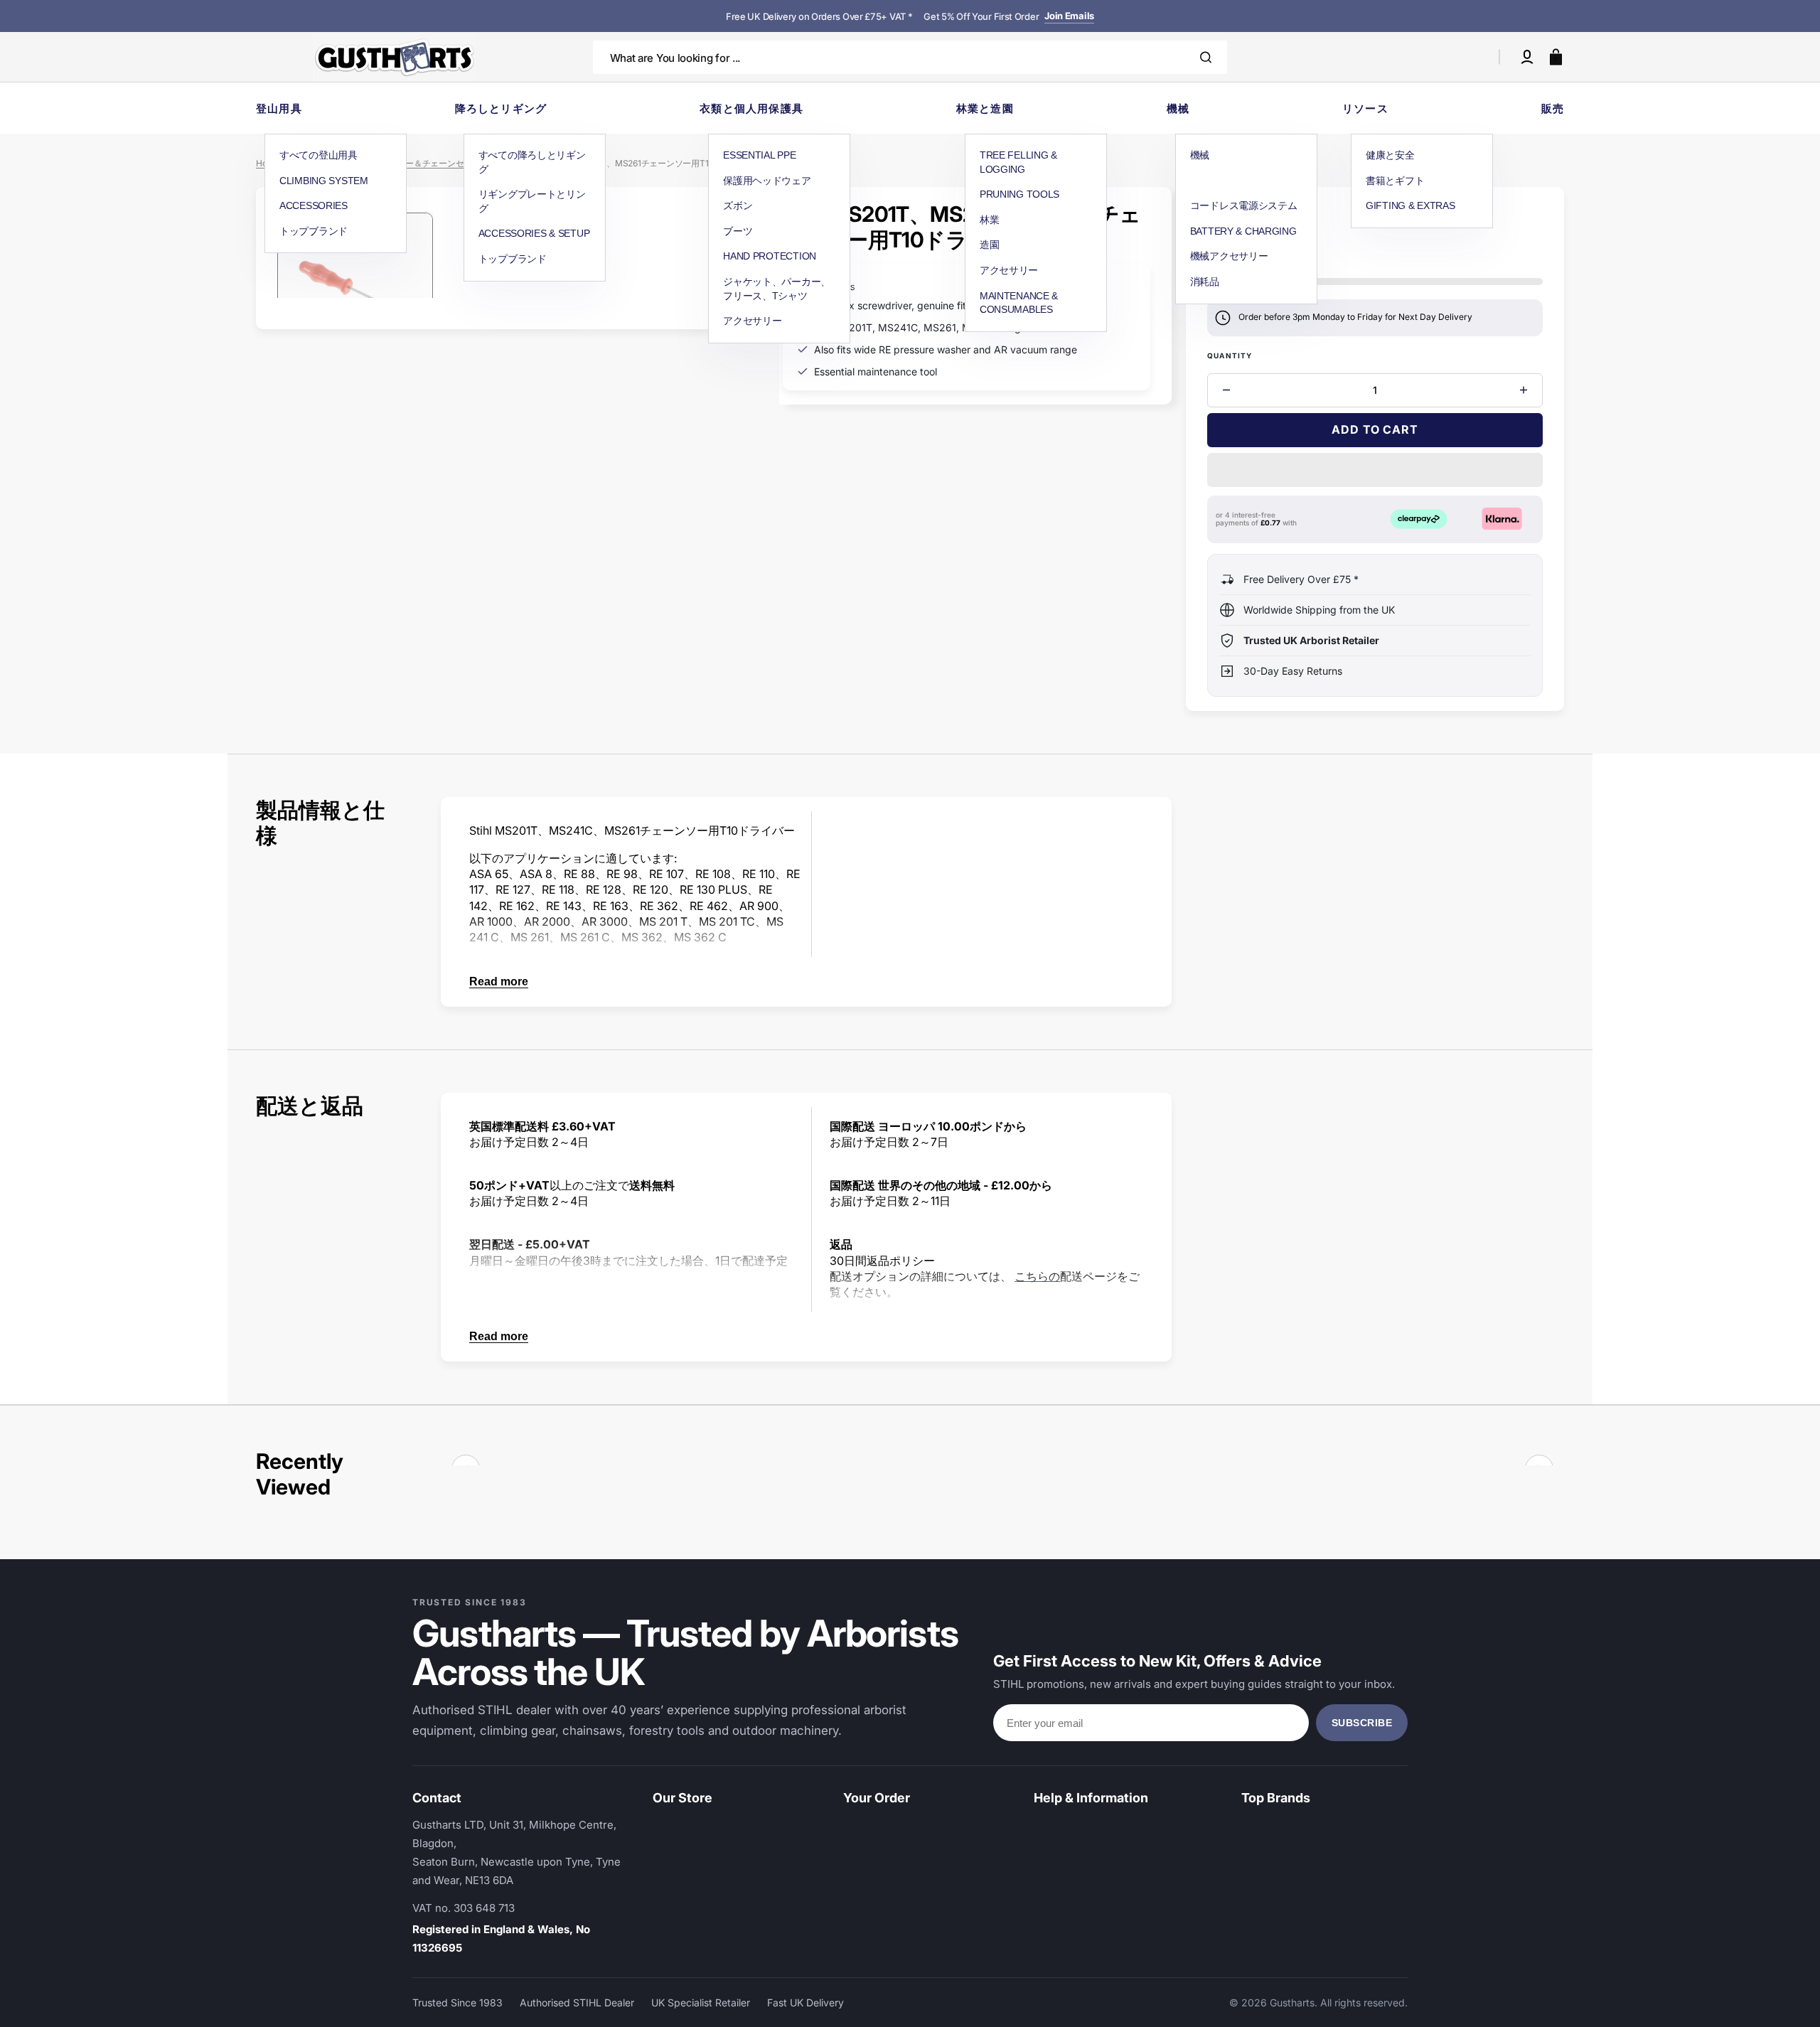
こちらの (1037, 1276)
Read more (499, 982)
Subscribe (1362, 1723)
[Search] (1206, 57)
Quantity (1230, 355)
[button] (1527, 57)
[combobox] (910, 57)
